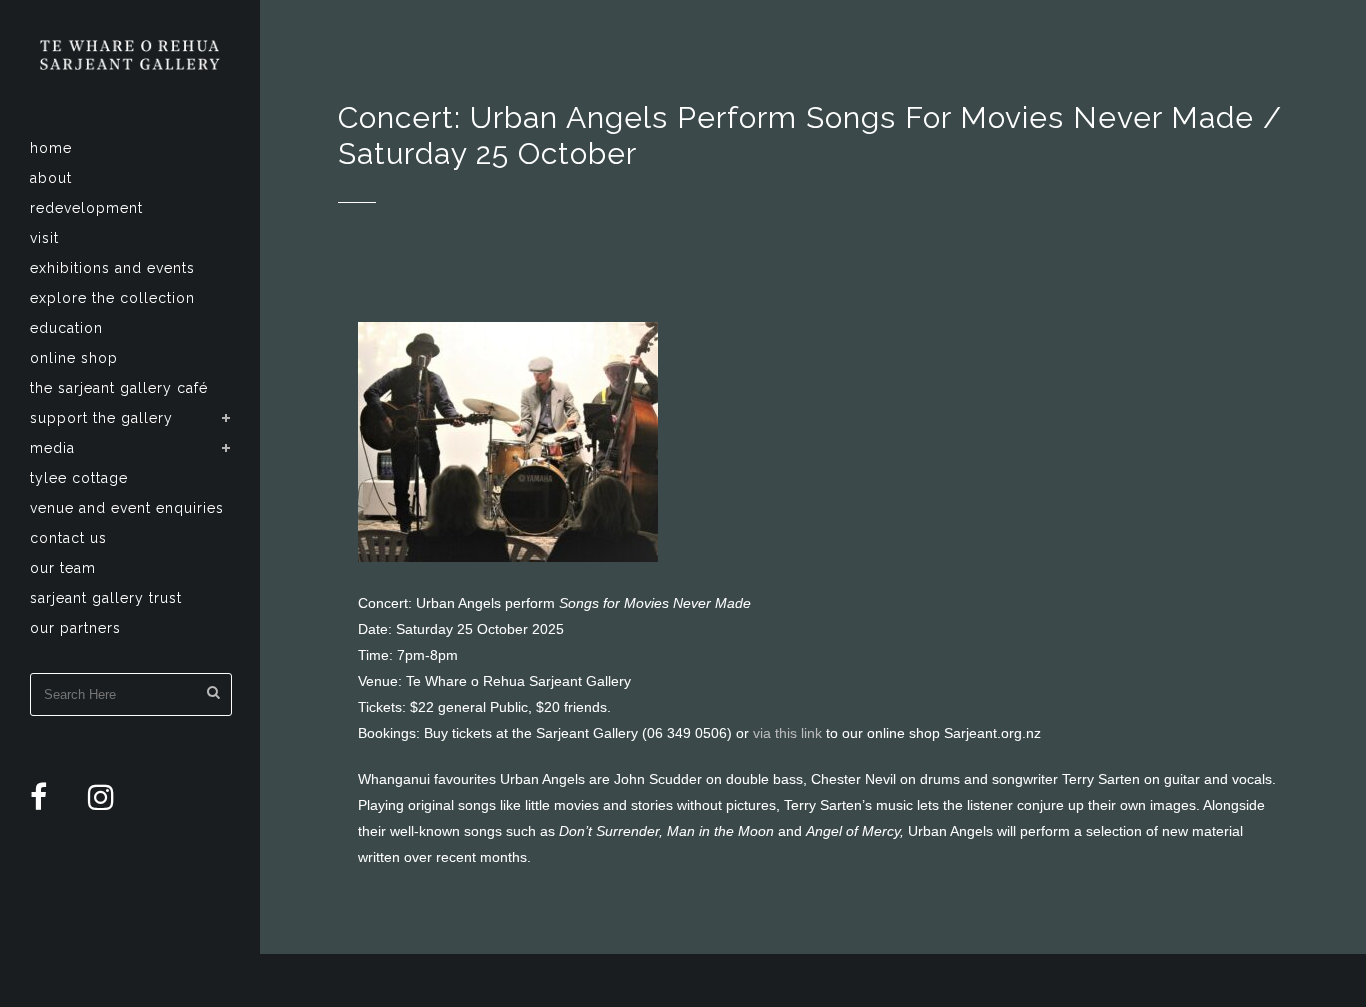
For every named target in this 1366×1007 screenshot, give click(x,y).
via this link (787, 733)
